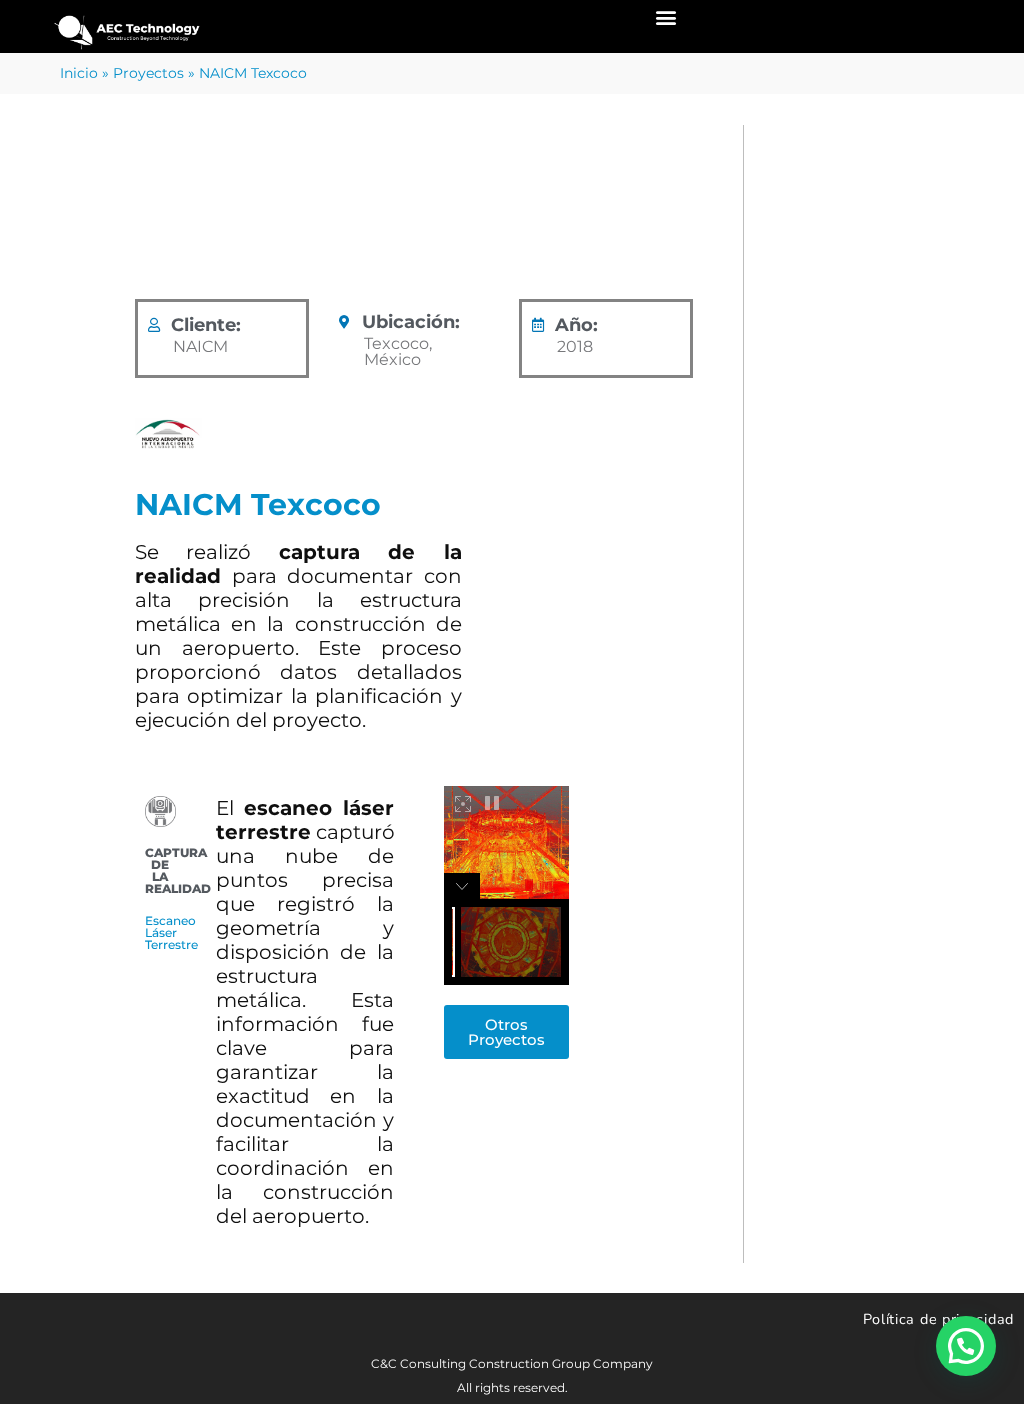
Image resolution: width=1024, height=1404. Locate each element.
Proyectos (148, 73)
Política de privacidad (938, 1319)
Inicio (79, 73)
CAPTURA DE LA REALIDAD (380, 222)
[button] (665, 16)
